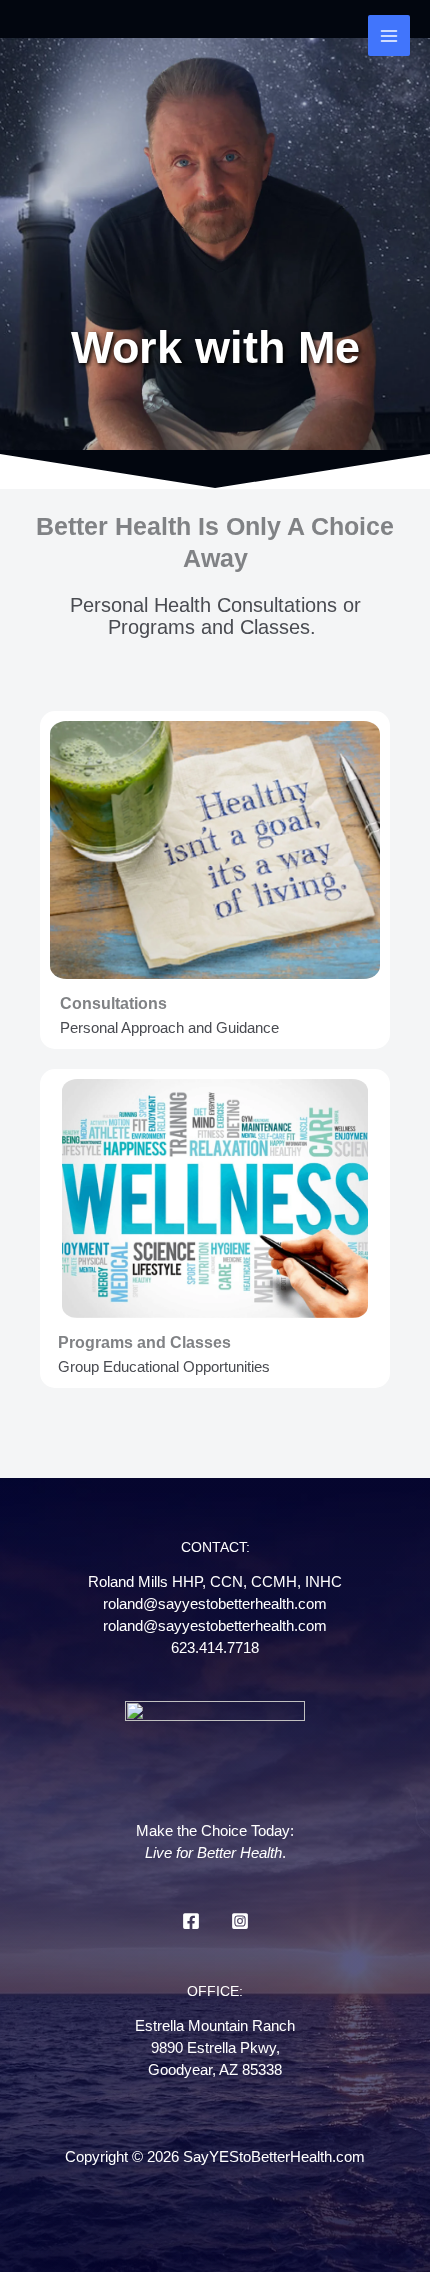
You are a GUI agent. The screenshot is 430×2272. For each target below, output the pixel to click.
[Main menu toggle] (389, 36)
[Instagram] (240, 1921)
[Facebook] (191, 1921)
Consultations (113, 1003)
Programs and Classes (144, 1342)
